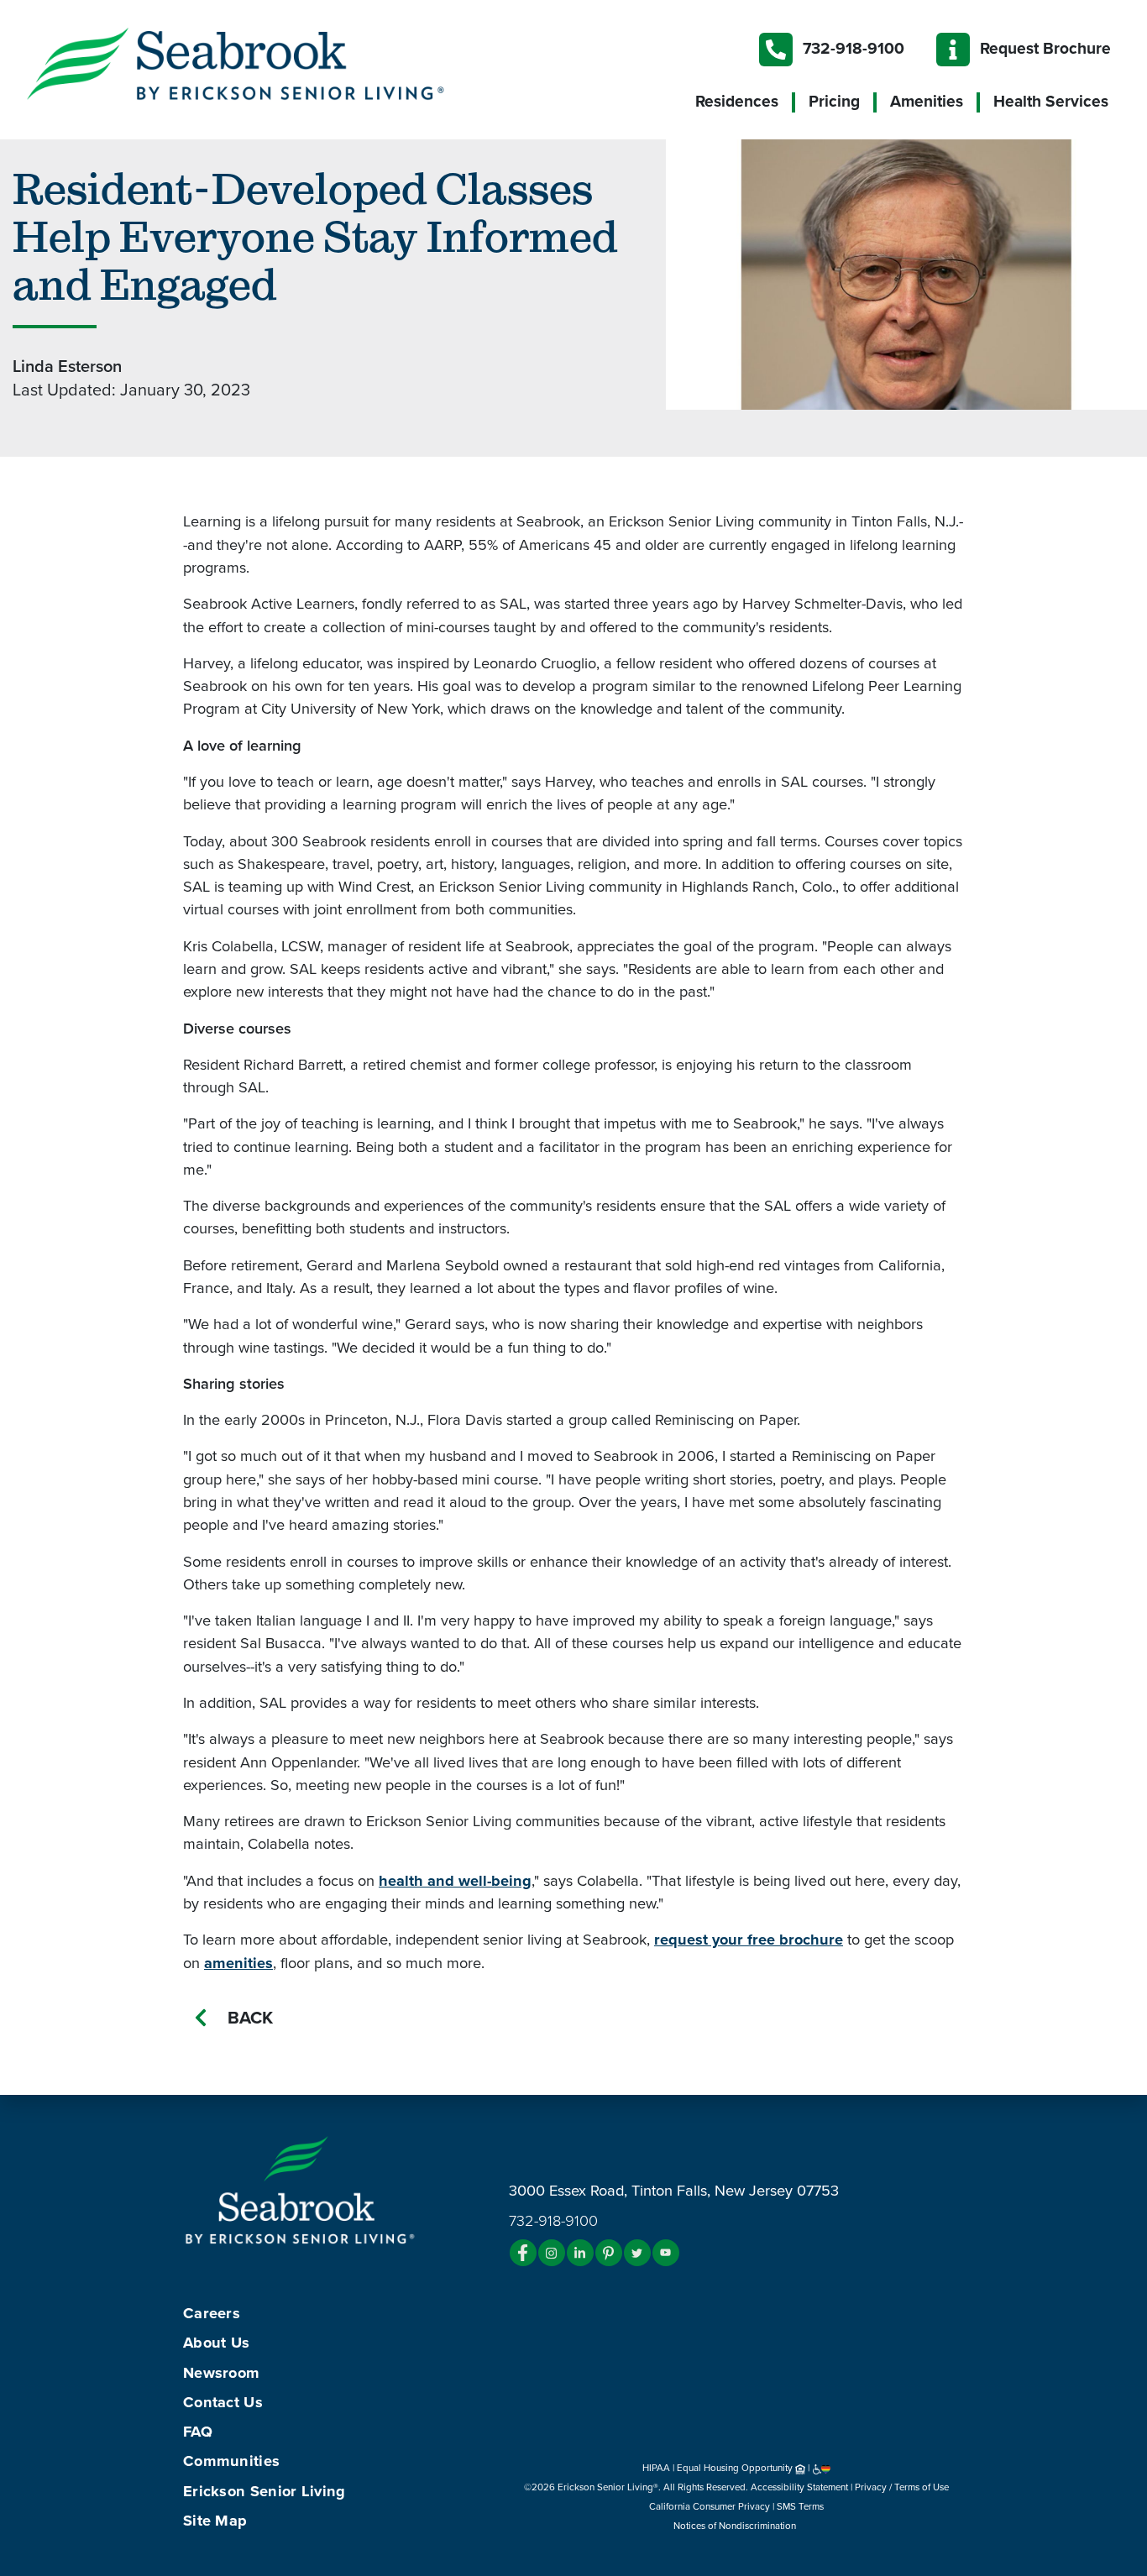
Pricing (834, 102)
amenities (238, 1963)
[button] (269, 63)
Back (250, 2018)
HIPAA (656, 2468)
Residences (737, 102)
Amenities (927, 102)
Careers (212, 2313)
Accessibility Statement (799, 2487)
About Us (216, 2343)
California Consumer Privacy (710, 2506)
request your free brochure (749, 1940)
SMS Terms (800, 2506)
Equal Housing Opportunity (736, 2468)
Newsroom (221, 2373)
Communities (231, 2461)
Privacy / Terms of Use (902, 2487)
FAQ (198, 2432)
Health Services (1051, 102)
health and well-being (455, 1881)
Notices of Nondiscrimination (736, 2526)
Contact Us (223, 2402)
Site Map (215, 2521)
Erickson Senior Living (264, 2491)
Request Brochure (1045, 48)
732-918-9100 (854, 48)
